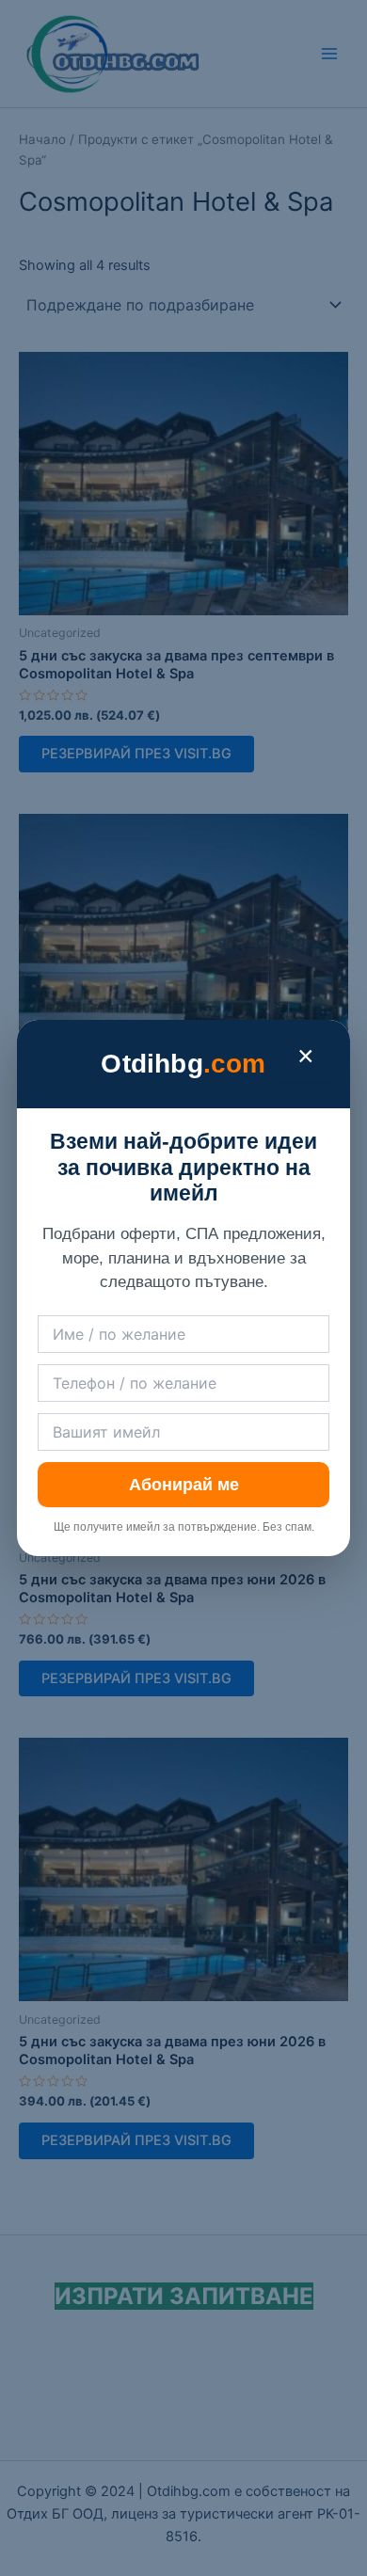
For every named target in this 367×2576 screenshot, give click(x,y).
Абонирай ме (184, 1485)
